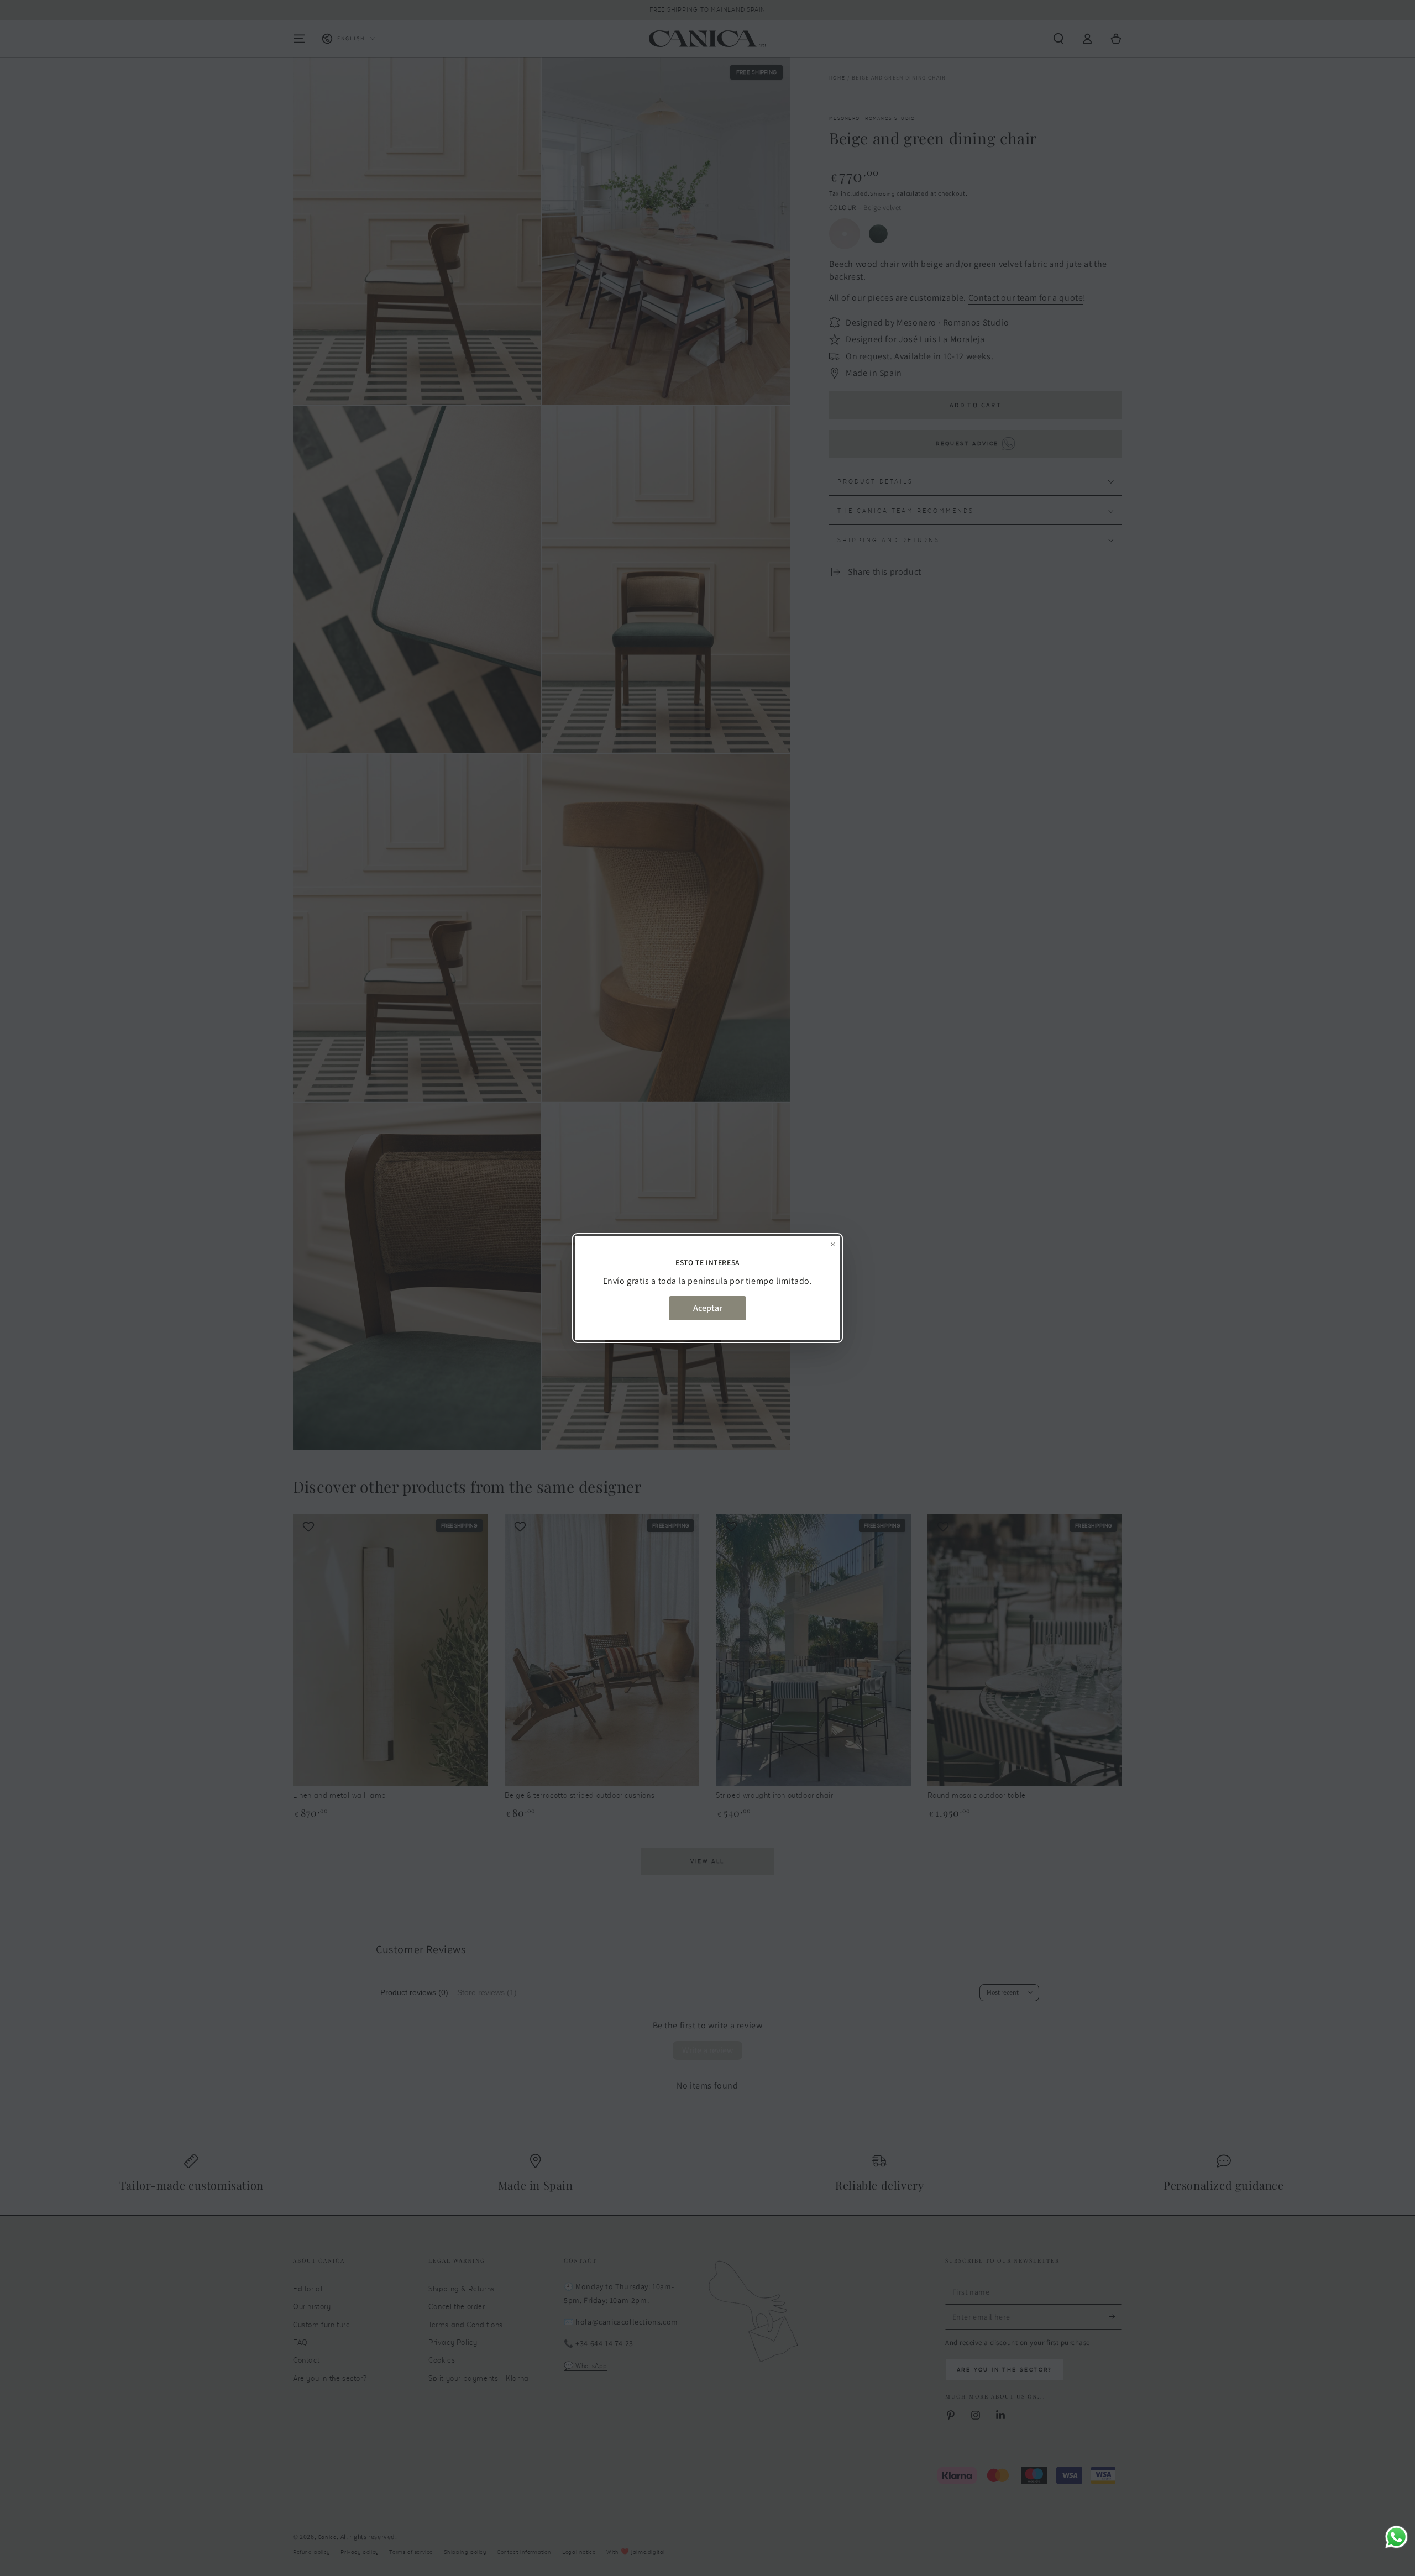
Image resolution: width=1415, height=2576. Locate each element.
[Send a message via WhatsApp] (1396, 2537)
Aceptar (708, 1308)
